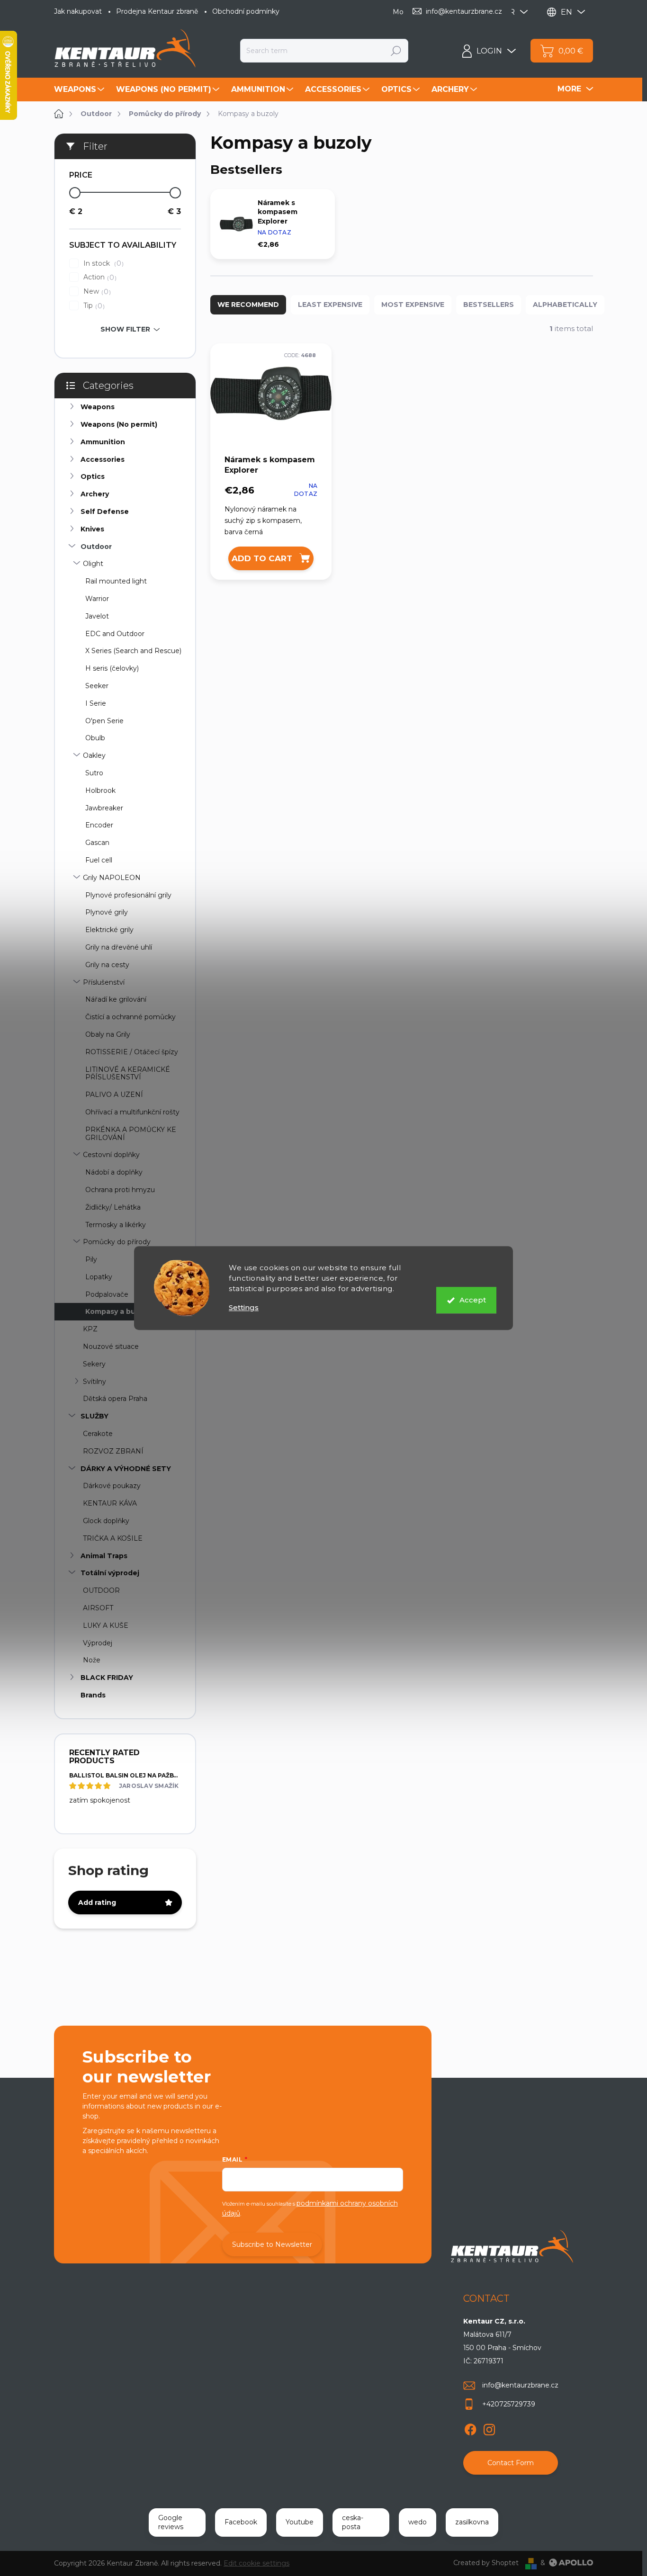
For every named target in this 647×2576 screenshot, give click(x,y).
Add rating (97, 1903)
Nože (92, 1660)
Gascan (97, 843)
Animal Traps (104, 1556)
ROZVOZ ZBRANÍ (113, 1451)
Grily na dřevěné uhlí (119, 947)
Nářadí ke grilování (116, 999)
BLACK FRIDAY (107, 1678)
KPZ (90, 1329)
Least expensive (330, 305)
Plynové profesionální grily (128, 895)
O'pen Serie (104, 721)
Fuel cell (99, 860)
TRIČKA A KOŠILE (113, 1538)
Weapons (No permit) (119, 424)
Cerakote (98, 1434)
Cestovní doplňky (111, 1155)
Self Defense (105, 512)
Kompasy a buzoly (118, 1311)
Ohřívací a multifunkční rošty (132, 1112)
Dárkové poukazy (112, 1486)
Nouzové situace (111, 1346)
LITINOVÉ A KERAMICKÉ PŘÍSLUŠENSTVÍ (128, 1073)
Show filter (125, 329)
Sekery (94, 1364)
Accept (473, 1300)
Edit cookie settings (256, 2563)
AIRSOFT (98, 1608)
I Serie (96, 703)
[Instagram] (489, 2428)
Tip (93, 306)
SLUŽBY (94, 1416)
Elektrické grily (109, 930)
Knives (92, 529)
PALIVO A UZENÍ (114, 1095)
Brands (93, 1695)
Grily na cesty (107, 965)
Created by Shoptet (486, 2563)
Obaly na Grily (108, 1034)
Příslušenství (104, 982)
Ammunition (103, 442)
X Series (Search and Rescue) (133, 651)
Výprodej (98, 1643)
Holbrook (100, 790)
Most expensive (413, 305)
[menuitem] (80, 90)
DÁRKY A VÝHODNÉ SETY (126, 1469)
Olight (93, 564)
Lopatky (99, 1277)
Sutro (94, 773)
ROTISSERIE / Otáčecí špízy (132, 1052)
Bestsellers (489, 305)
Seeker (97, 686)
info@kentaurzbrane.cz (520, 2385)
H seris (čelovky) (112, 668)
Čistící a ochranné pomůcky (130, 1017)
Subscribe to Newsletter (272, 2244)
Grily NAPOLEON (112, 878)
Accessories (103, 459)
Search (396, 51)
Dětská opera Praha (115, 1399)
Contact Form (511, 2463)
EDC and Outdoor (115, 634)
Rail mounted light (116, 581)
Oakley (94, 755)
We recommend (248, 305)
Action (99, 277)
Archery (95, 494)
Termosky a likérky (116, 1225)
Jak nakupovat (78, 11)
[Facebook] (470, 2428)
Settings (244, 1307)
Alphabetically (565, 305)
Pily (91, 1259)
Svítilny (94, 1382)
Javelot (97, 616)
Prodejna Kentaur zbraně (157, 11)
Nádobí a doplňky (114, 1172)
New (96, 292)
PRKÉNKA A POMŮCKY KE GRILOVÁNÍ (131, 1134)
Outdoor (96, 547)
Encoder (99, 825)
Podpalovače (107, 1294)
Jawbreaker (104, 808)
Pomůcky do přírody (117, 1242)
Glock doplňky (106, 1521)
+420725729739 (509, 2404)
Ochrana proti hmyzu (120, 1190)
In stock (102, 264)
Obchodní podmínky (246, 11)
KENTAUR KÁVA (110, 1503)
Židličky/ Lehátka (113, 1207)
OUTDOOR (101, 1590)
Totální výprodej (110, 1573)
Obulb (95, 738)
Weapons (98, 407)
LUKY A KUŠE (106, 1625)
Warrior (97, 599)
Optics (93, 476)
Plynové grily (107, 912)
